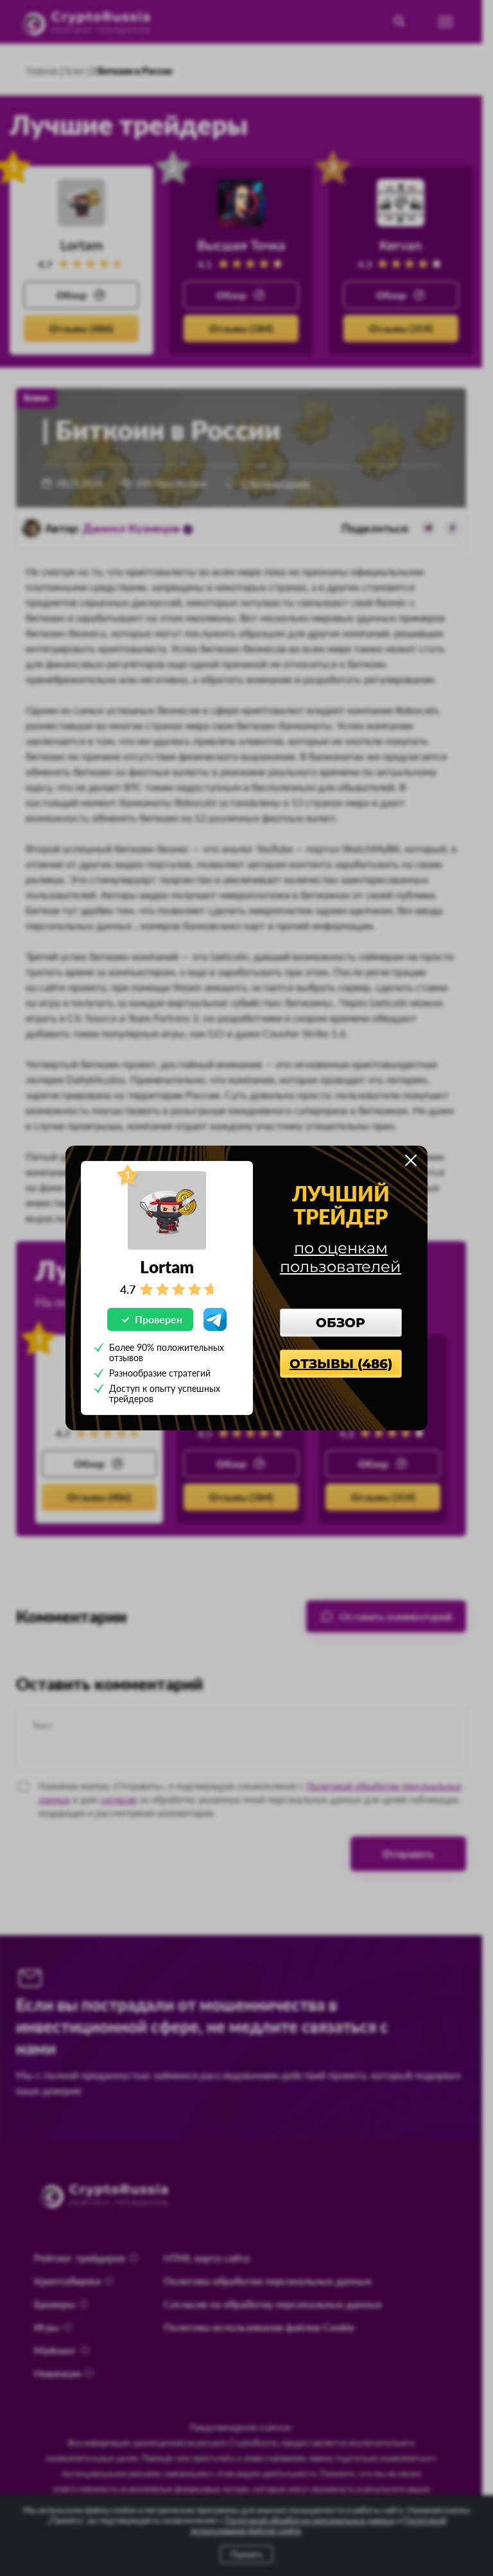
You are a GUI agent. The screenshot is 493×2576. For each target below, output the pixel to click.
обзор (341, 1323)
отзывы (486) (341, 1364)
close (411, 1160)
